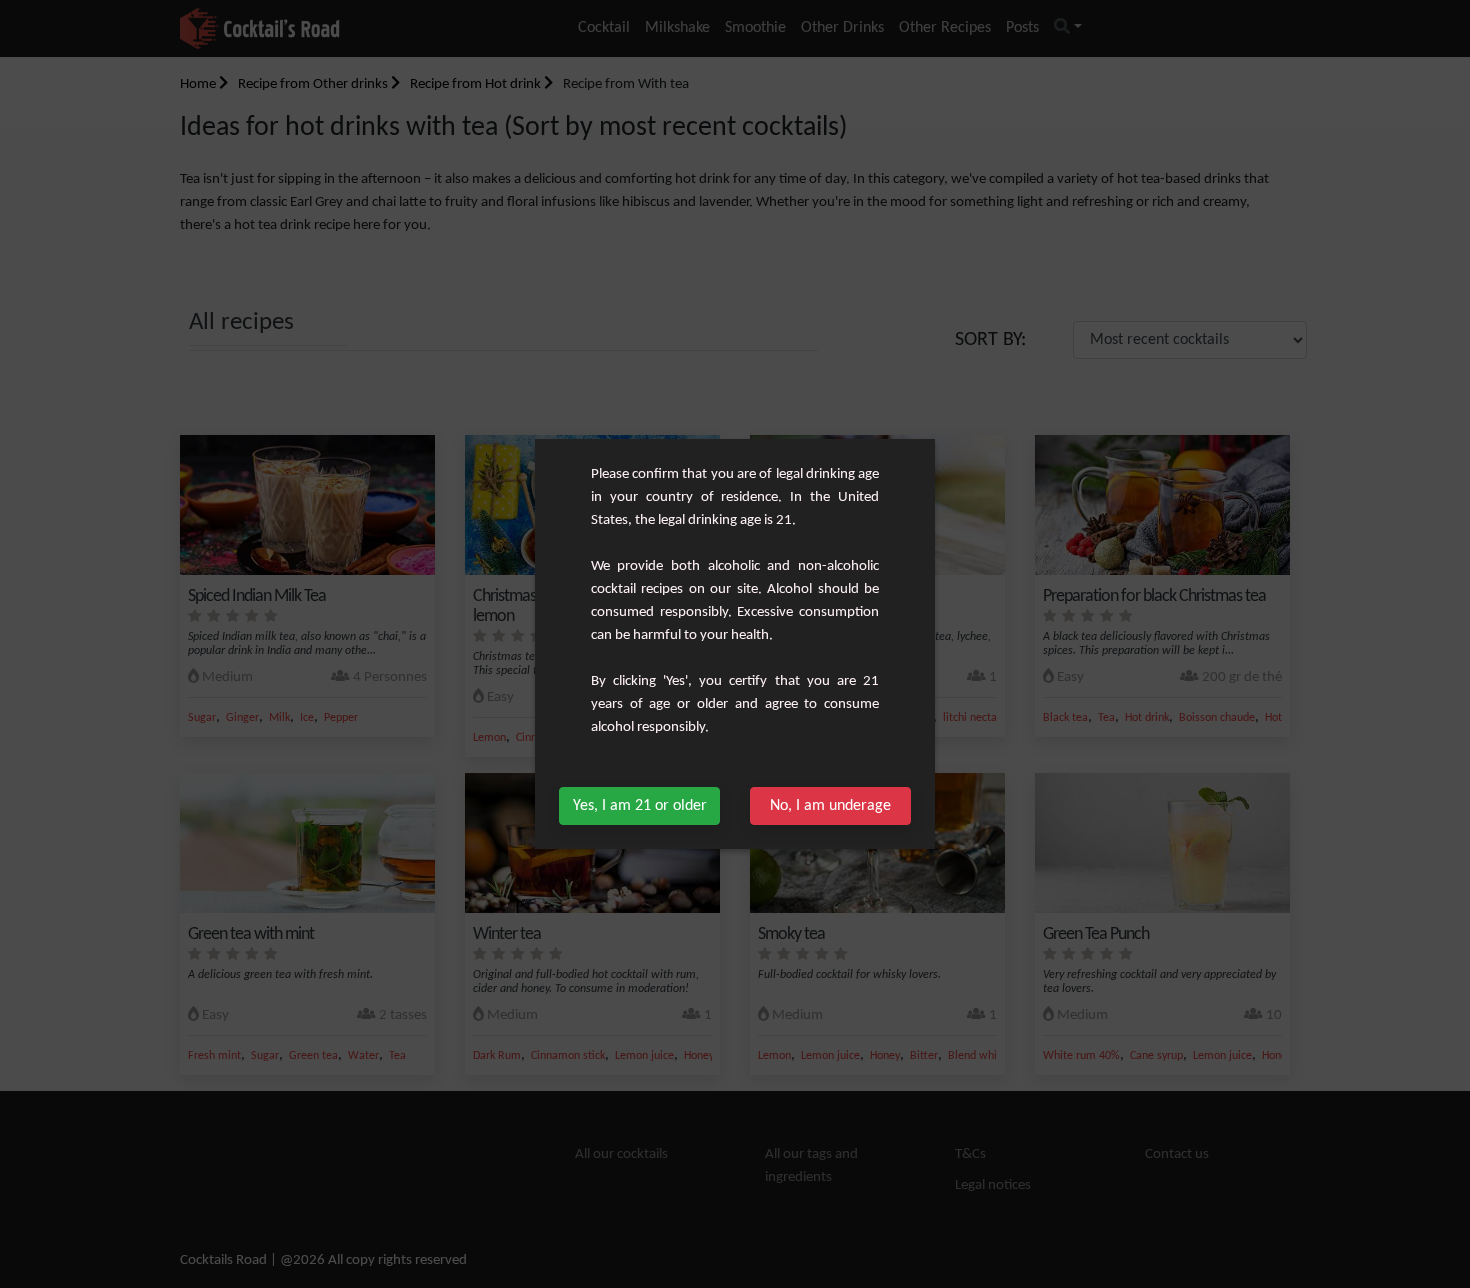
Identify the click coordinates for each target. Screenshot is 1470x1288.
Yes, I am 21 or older (640, 806)
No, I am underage (830, 806)
